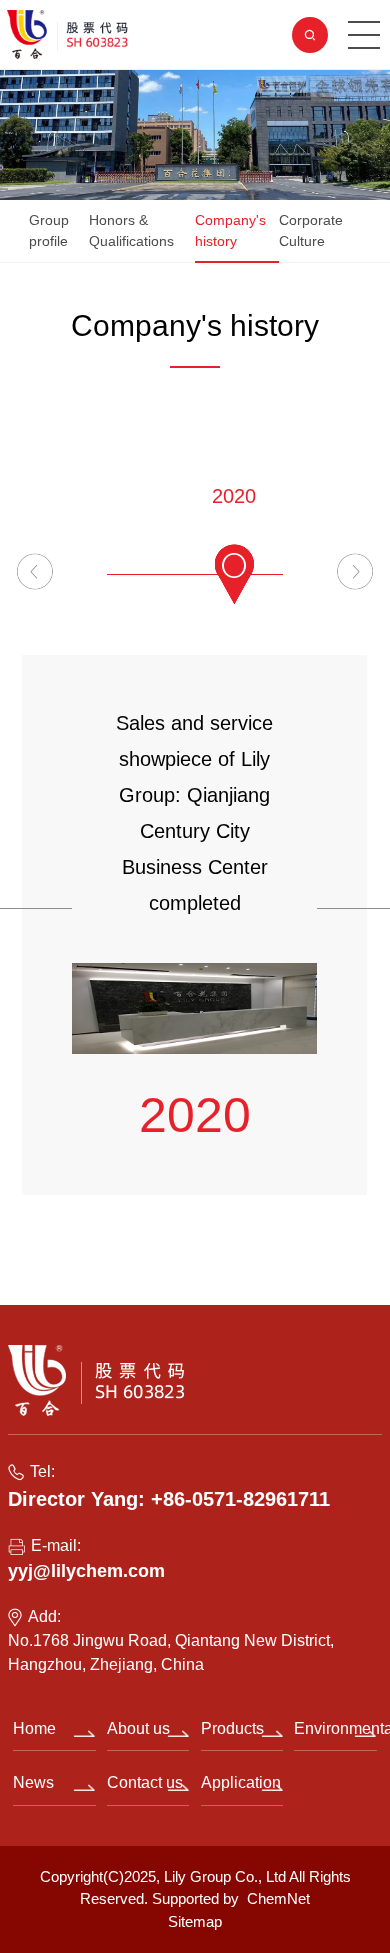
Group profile (49, 230)
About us (138, 1728)
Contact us (145, 1782)
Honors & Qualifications (131, 230)
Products (232, 1728)
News (33, 1782)
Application (241, 1782)
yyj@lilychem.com (86, 1571)
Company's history (230, 230)
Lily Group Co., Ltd (225, 1876)
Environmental (335, 1728)
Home (34, 1728)
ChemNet (278, 1898)
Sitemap (195, 1921)
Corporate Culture (311, 230)
